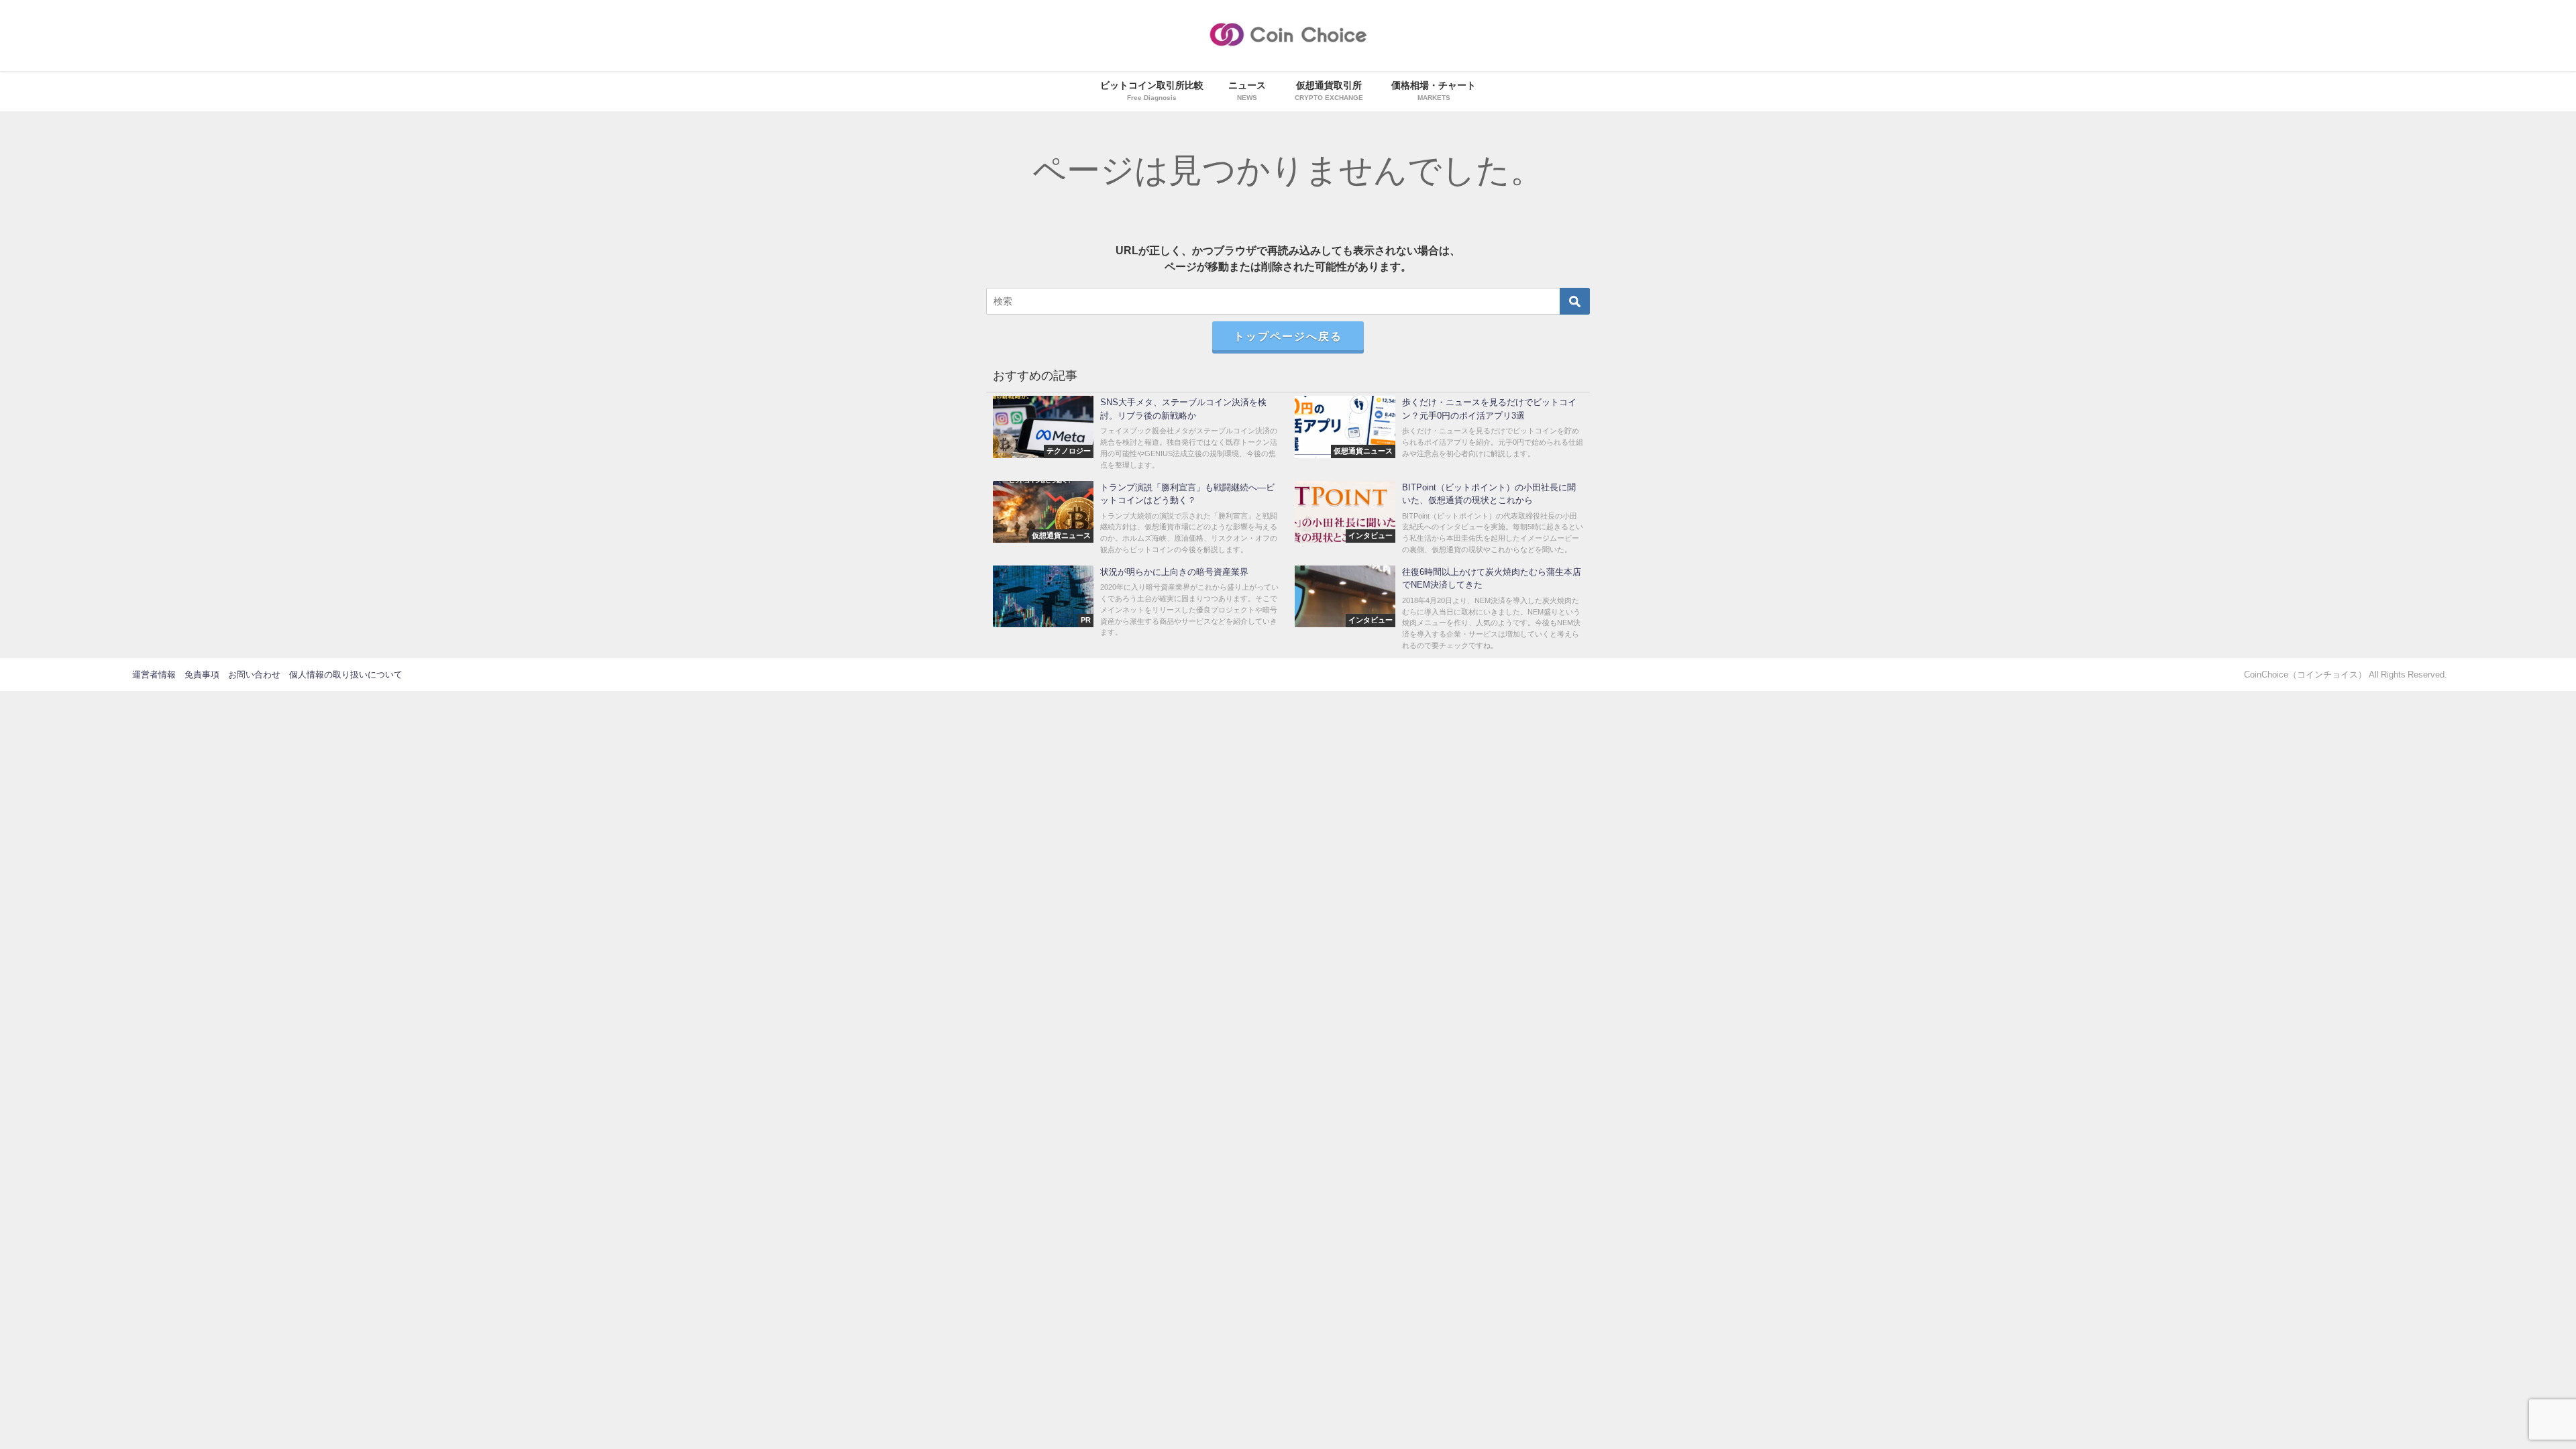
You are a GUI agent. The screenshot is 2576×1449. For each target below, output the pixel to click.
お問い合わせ (254, 675)
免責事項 (202, 675)
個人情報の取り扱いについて (346, 675)
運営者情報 (154, 675)
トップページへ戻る (1288, 336)
